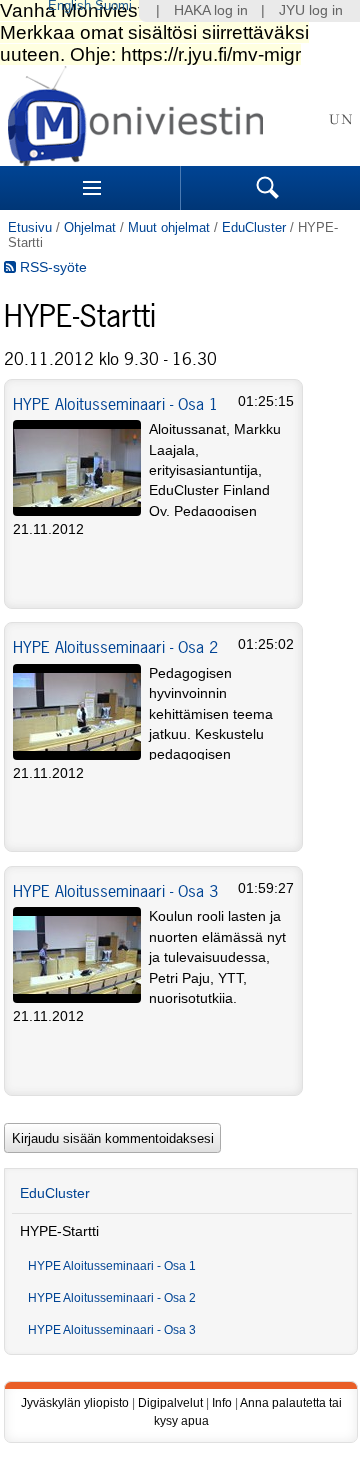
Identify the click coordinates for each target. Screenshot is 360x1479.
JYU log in (311, 10)
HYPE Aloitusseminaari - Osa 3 (115, 891)
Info (222, 1403)
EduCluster (254, 227)
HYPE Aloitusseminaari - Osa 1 (115, 404)
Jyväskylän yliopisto (75, 1403)
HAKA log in (211, 10)
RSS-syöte (51, 267)
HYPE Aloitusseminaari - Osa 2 (115, 647)
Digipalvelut (170, 1403)
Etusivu (30, 227)
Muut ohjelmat (169, 227)
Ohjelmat (90, 227)
